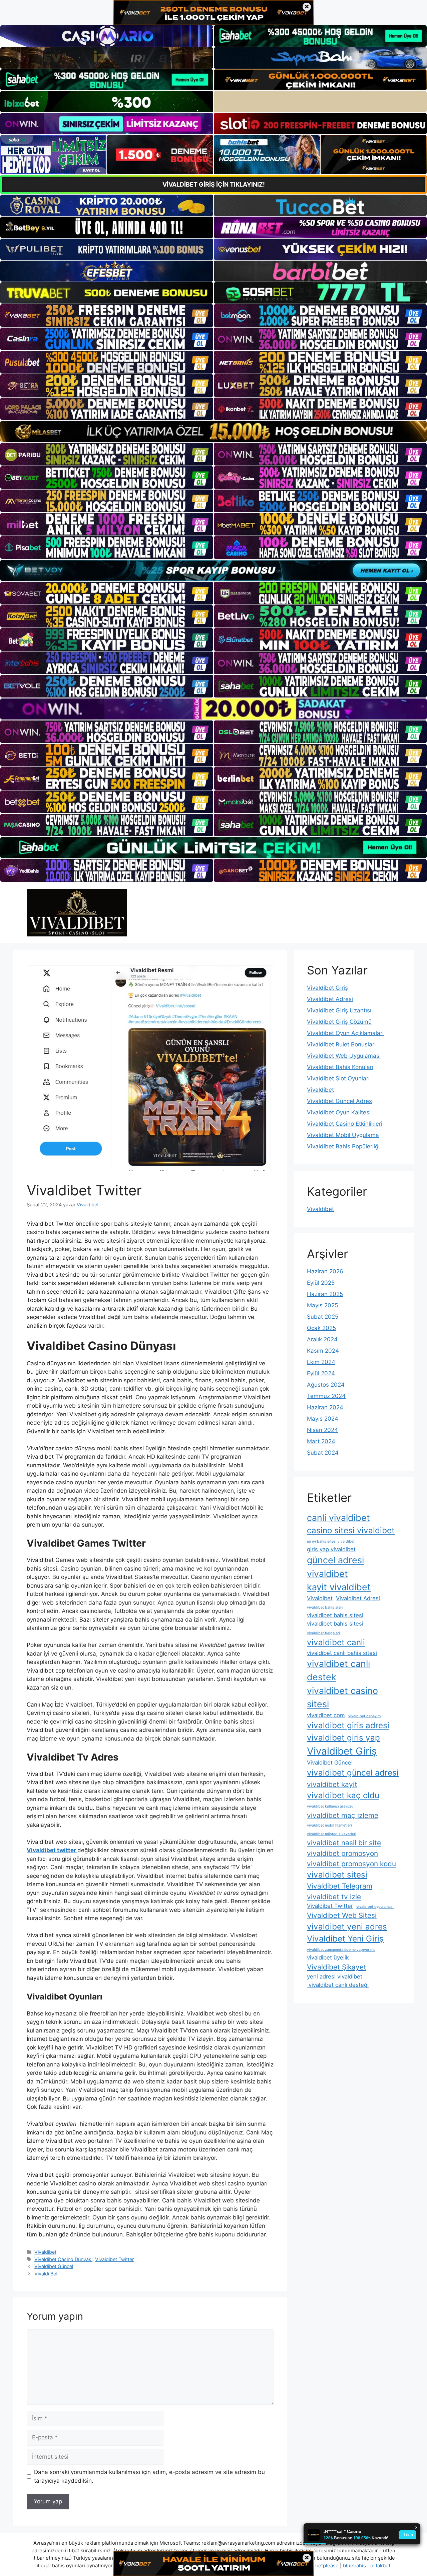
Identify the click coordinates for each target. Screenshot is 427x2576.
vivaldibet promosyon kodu (351, 1864)
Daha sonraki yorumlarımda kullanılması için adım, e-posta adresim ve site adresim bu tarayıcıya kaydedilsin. (149, 2476)
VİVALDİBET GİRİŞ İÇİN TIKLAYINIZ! (214, 184)
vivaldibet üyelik (328, 1957)
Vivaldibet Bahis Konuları (340, 1067)
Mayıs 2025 (322, 1305)
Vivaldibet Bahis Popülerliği (343, 1146)
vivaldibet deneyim (364, 1716)
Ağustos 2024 (326, 1385)
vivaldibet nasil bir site (344, 1843)
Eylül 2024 (321, 1373)
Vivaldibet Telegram (340, 1886)
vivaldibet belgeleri (323, 1633)
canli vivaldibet (338, 1518)
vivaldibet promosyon (342, 1853)
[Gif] (213, 431)
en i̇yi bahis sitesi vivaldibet (331, 1541)
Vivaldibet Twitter (114, 2259)
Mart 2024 (321, 1441)
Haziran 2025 (325, 1294)
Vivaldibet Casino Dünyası (63, 2259)
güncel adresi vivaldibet (335, 1567)
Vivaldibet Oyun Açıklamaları (345, 1033)
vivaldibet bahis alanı (325, 1607)
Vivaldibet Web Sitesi (342, 1915)
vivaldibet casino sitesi (342, 1697)
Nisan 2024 (322, 1430)
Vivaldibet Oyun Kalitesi (339, 1112)
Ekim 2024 (321, 1362)
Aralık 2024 (322, 1339)
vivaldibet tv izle (334, 1897)
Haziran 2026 (325, 1271)
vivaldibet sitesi (337, 1875)
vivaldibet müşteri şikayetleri (332, 1834)
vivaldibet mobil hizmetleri (329, 1825)
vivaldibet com (326, 1715)
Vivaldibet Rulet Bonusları (341, 1044)
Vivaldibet (45, 2252)
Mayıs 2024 (323, 1419)
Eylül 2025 (321, 1283)
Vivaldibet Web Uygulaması (344, 1056)
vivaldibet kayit (332, 1784)
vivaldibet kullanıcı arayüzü (330, 1806)
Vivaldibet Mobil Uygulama (343, 1135)
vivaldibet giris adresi (348, 1725)
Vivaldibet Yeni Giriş (345, 1939)
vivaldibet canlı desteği (338, 1985)
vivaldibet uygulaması (375, 1907)
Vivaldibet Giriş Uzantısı (339, 1010)
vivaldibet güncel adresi (353, 1773)
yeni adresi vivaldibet (335, 1976)
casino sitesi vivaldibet (351, 1530)
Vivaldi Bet (46, 2274)
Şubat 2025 (323, 1317)
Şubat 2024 (323, 1453)
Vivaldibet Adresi (330, 999)
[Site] (107, 316)
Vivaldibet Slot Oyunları (338, 1078)
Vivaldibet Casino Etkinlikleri (345, 1124)
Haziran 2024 (325, 1407)
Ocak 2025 (321, 1328)
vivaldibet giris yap (343, 1738)
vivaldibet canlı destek (338, 1670)
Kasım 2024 (323, 1351)
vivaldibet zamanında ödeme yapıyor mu (341, 1950)
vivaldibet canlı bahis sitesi (342, 1653)
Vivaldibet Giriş (327, 988)
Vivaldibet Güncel (54, 2266)
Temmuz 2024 (326, 1396)
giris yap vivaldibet (331, 1549)
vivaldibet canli (336, 1642)
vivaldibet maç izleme (343, 1815)
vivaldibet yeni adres (347, 1927)
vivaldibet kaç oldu (343, 1795)
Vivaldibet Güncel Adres (339, 1101)
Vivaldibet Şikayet (337, 1967)
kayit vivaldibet (339, 1587)
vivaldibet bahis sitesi (335, 1615)
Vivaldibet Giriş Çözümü (339, 1022)
